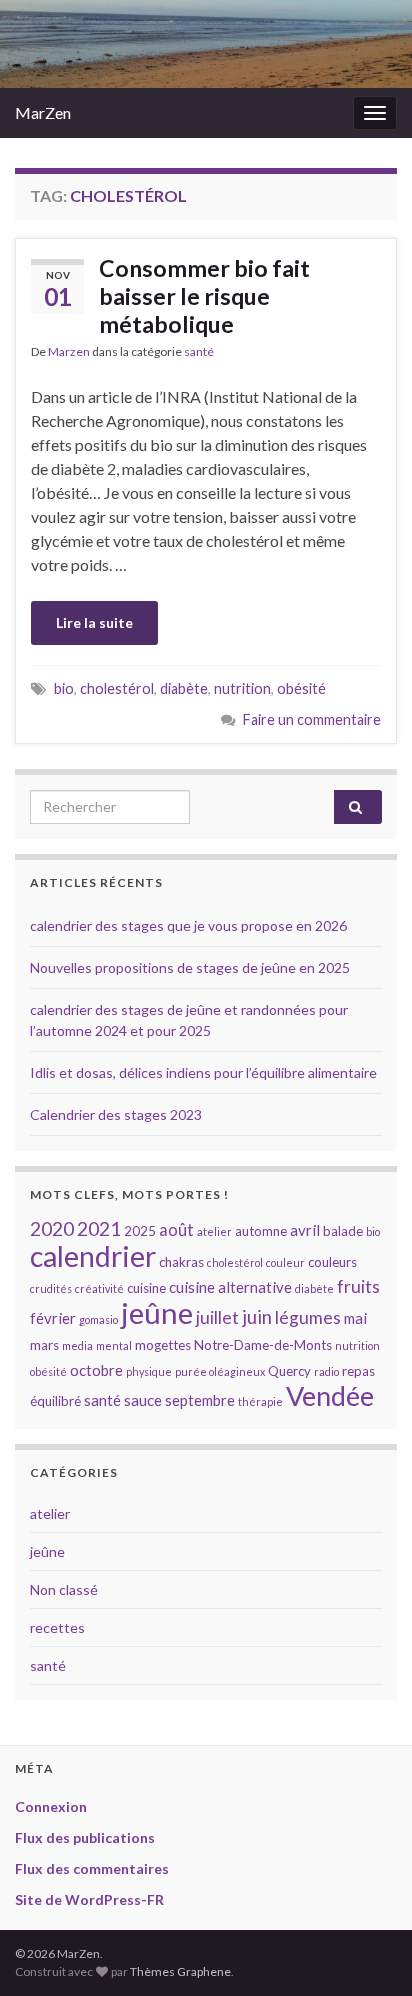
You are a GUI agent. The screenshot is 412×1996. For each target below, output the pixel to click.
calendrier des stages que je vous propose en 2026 (188, 925)
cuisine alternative (230, 1287)
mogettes (163, 1345)
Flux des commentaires (92, 1868)
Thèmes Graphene (180, 1971)
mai (355, 1318)
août (176, 1229)
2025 (140, 1231)
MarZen (43, 112)
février (53, 1318)
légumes (308, 1317)
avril (305, 1230)
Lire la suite (94, 622)
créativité (99, 1288)
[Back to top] (367, 1951)
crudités (51, 1288)
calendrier (93, 1256)
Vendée (330, 1395)
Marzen (69, 351)
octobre (96, 1370)
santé (199, 351)
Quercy (289, 1371)
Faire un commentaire (312, 719)
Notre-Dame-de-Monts (263, 1345)
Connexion (51, 1806)
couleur (285, 1262)
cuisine (146, 1288)
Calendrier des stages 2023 (116, 1114)
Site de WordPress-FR (89, 1899)
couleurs (332, 1262)
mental (114, 1345)
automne (261, 1231)
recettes (57, 1627)
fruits (358, 1286)
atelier (214, 1231)
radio (326, 1371)
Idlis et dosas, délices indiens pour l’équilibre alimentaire (203, 1072)
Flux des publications (85, 1837)
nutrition (242, 688)
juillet (217, 1317)
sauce (143, 1400)
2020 (52, 1228)
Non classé (64, 1589)
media (77, 1345)
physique (149, 1371)
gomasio (98, 1319)
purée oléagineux (220, 1371)
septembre (200, 1400)
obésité (301, 688)
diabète (184, 688)
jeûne (157, 1312)
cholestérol (117, 688)
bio (64, 688)
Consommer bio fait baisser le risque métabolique (204, 296)
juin (257, 1317)
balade (343, 1231)
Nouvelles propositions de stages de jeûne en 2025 (190, 967)
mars (44, 1345)
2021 (99, 1228)
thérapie (260, 1401)
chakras (181, 1262)
